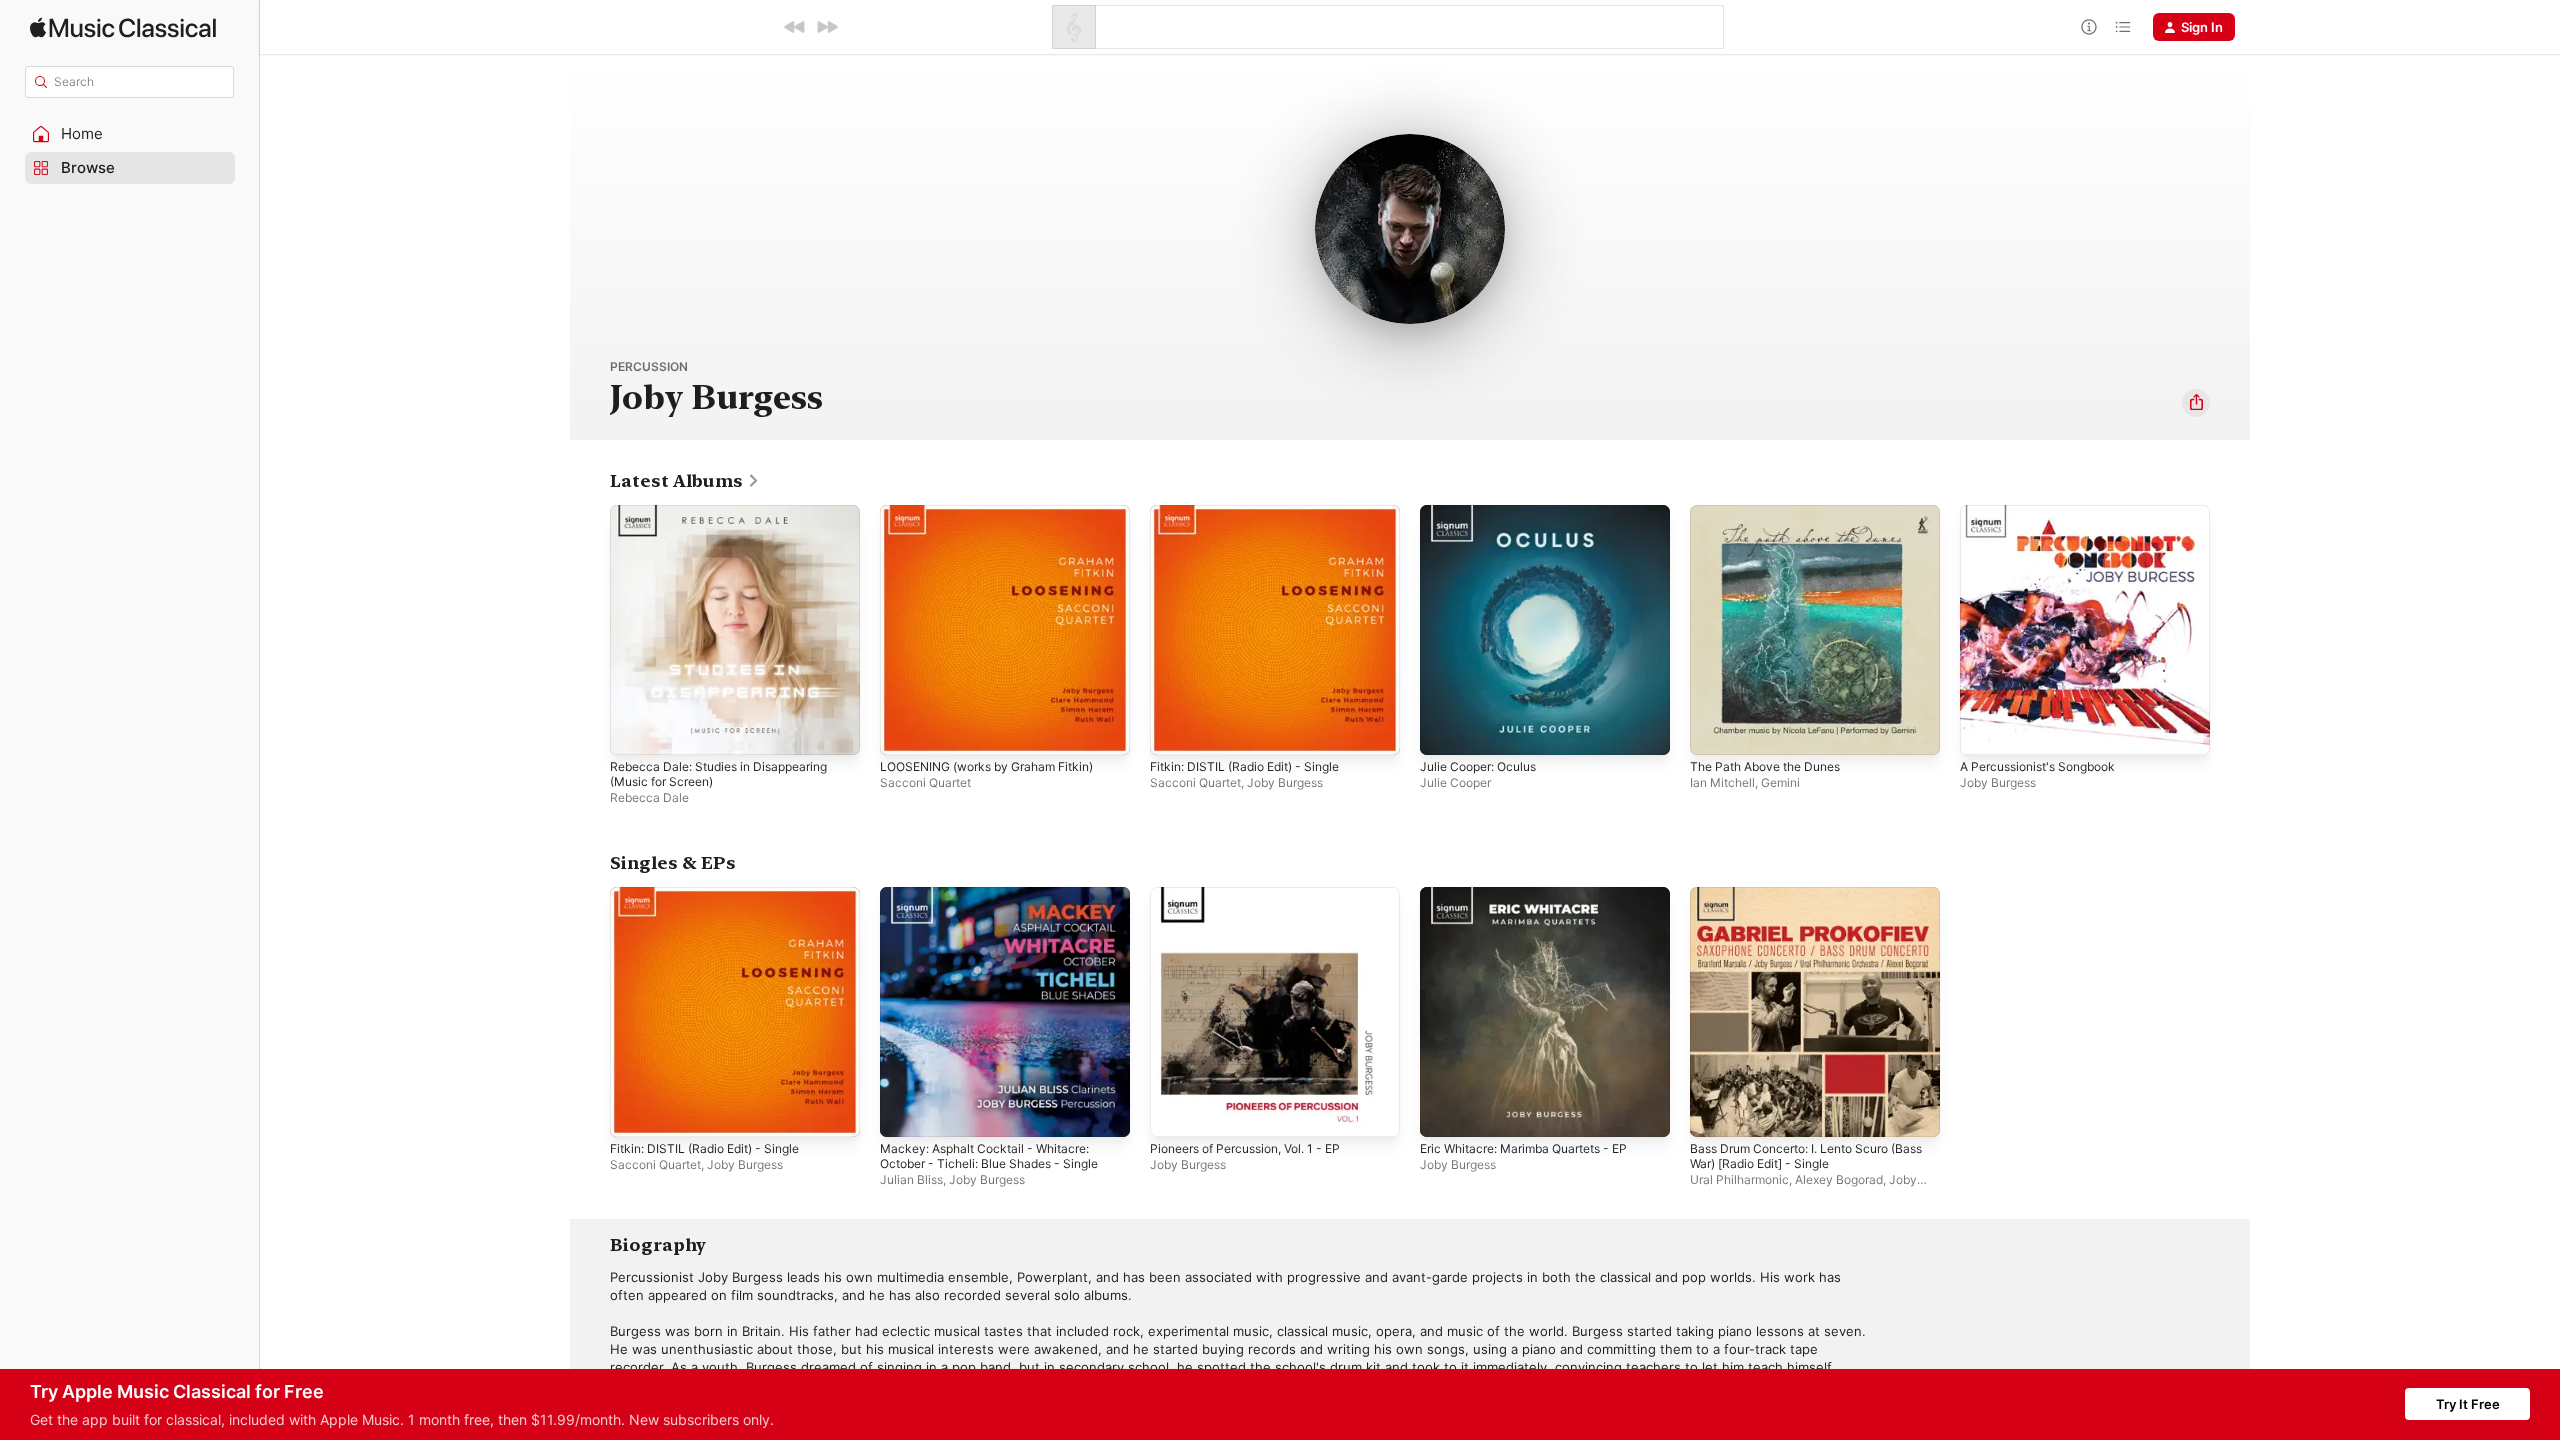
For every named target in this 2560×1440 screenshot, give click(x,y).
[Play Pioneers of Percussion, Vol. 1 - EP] (1175, 1112)
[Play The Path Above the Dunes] (1715, 730)
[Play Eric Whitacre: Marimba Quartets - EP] (1445, 1112)
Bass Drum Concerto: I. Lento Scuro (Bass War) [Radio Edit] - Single (1801, 903)
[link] (685, 481)
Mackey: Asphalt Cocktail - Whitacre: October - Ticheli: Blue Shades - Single (1001, 903)
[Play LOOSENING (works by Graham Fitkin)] (905, 730)
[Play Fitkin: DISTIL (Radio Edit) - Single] (1175, 730)
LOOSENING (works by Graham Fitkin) (998, 513)
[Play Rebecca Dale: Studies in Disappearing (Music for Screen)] (635, 730)
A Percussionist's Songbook (2047, 513)
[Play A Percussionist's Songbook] (1985, 730)
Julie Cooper (1455, 782)
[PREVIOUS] (795, 27)
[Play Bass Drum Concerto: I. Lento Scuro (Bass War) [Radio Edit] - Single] (1715, 1112)
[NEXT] (827, 27)
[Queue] (2123, 27)
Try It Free (2468, 1404)
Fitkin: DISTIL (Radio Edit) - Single (1254, 513)
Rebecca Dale (649, 797)
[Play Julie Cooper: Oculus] (1445, 730)
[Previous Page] (590, 630)
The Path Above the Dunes (1774, 513)
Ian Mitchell (1722, 782)
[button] (130, 134)
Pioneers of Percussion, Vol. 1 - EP (1258, 895)
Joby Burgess (1285, 782)
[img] (123, 27)
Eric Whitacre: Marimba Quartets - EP (1536, 895)
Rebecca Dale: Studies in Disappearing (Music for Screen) (729, 521)
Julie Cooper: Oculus (1485, 513)
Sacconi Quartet (925, 782)
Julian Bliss (911, 1179)
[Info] (2089, 27)
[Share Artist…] (2196, 403)
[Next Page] (2230, 630)
